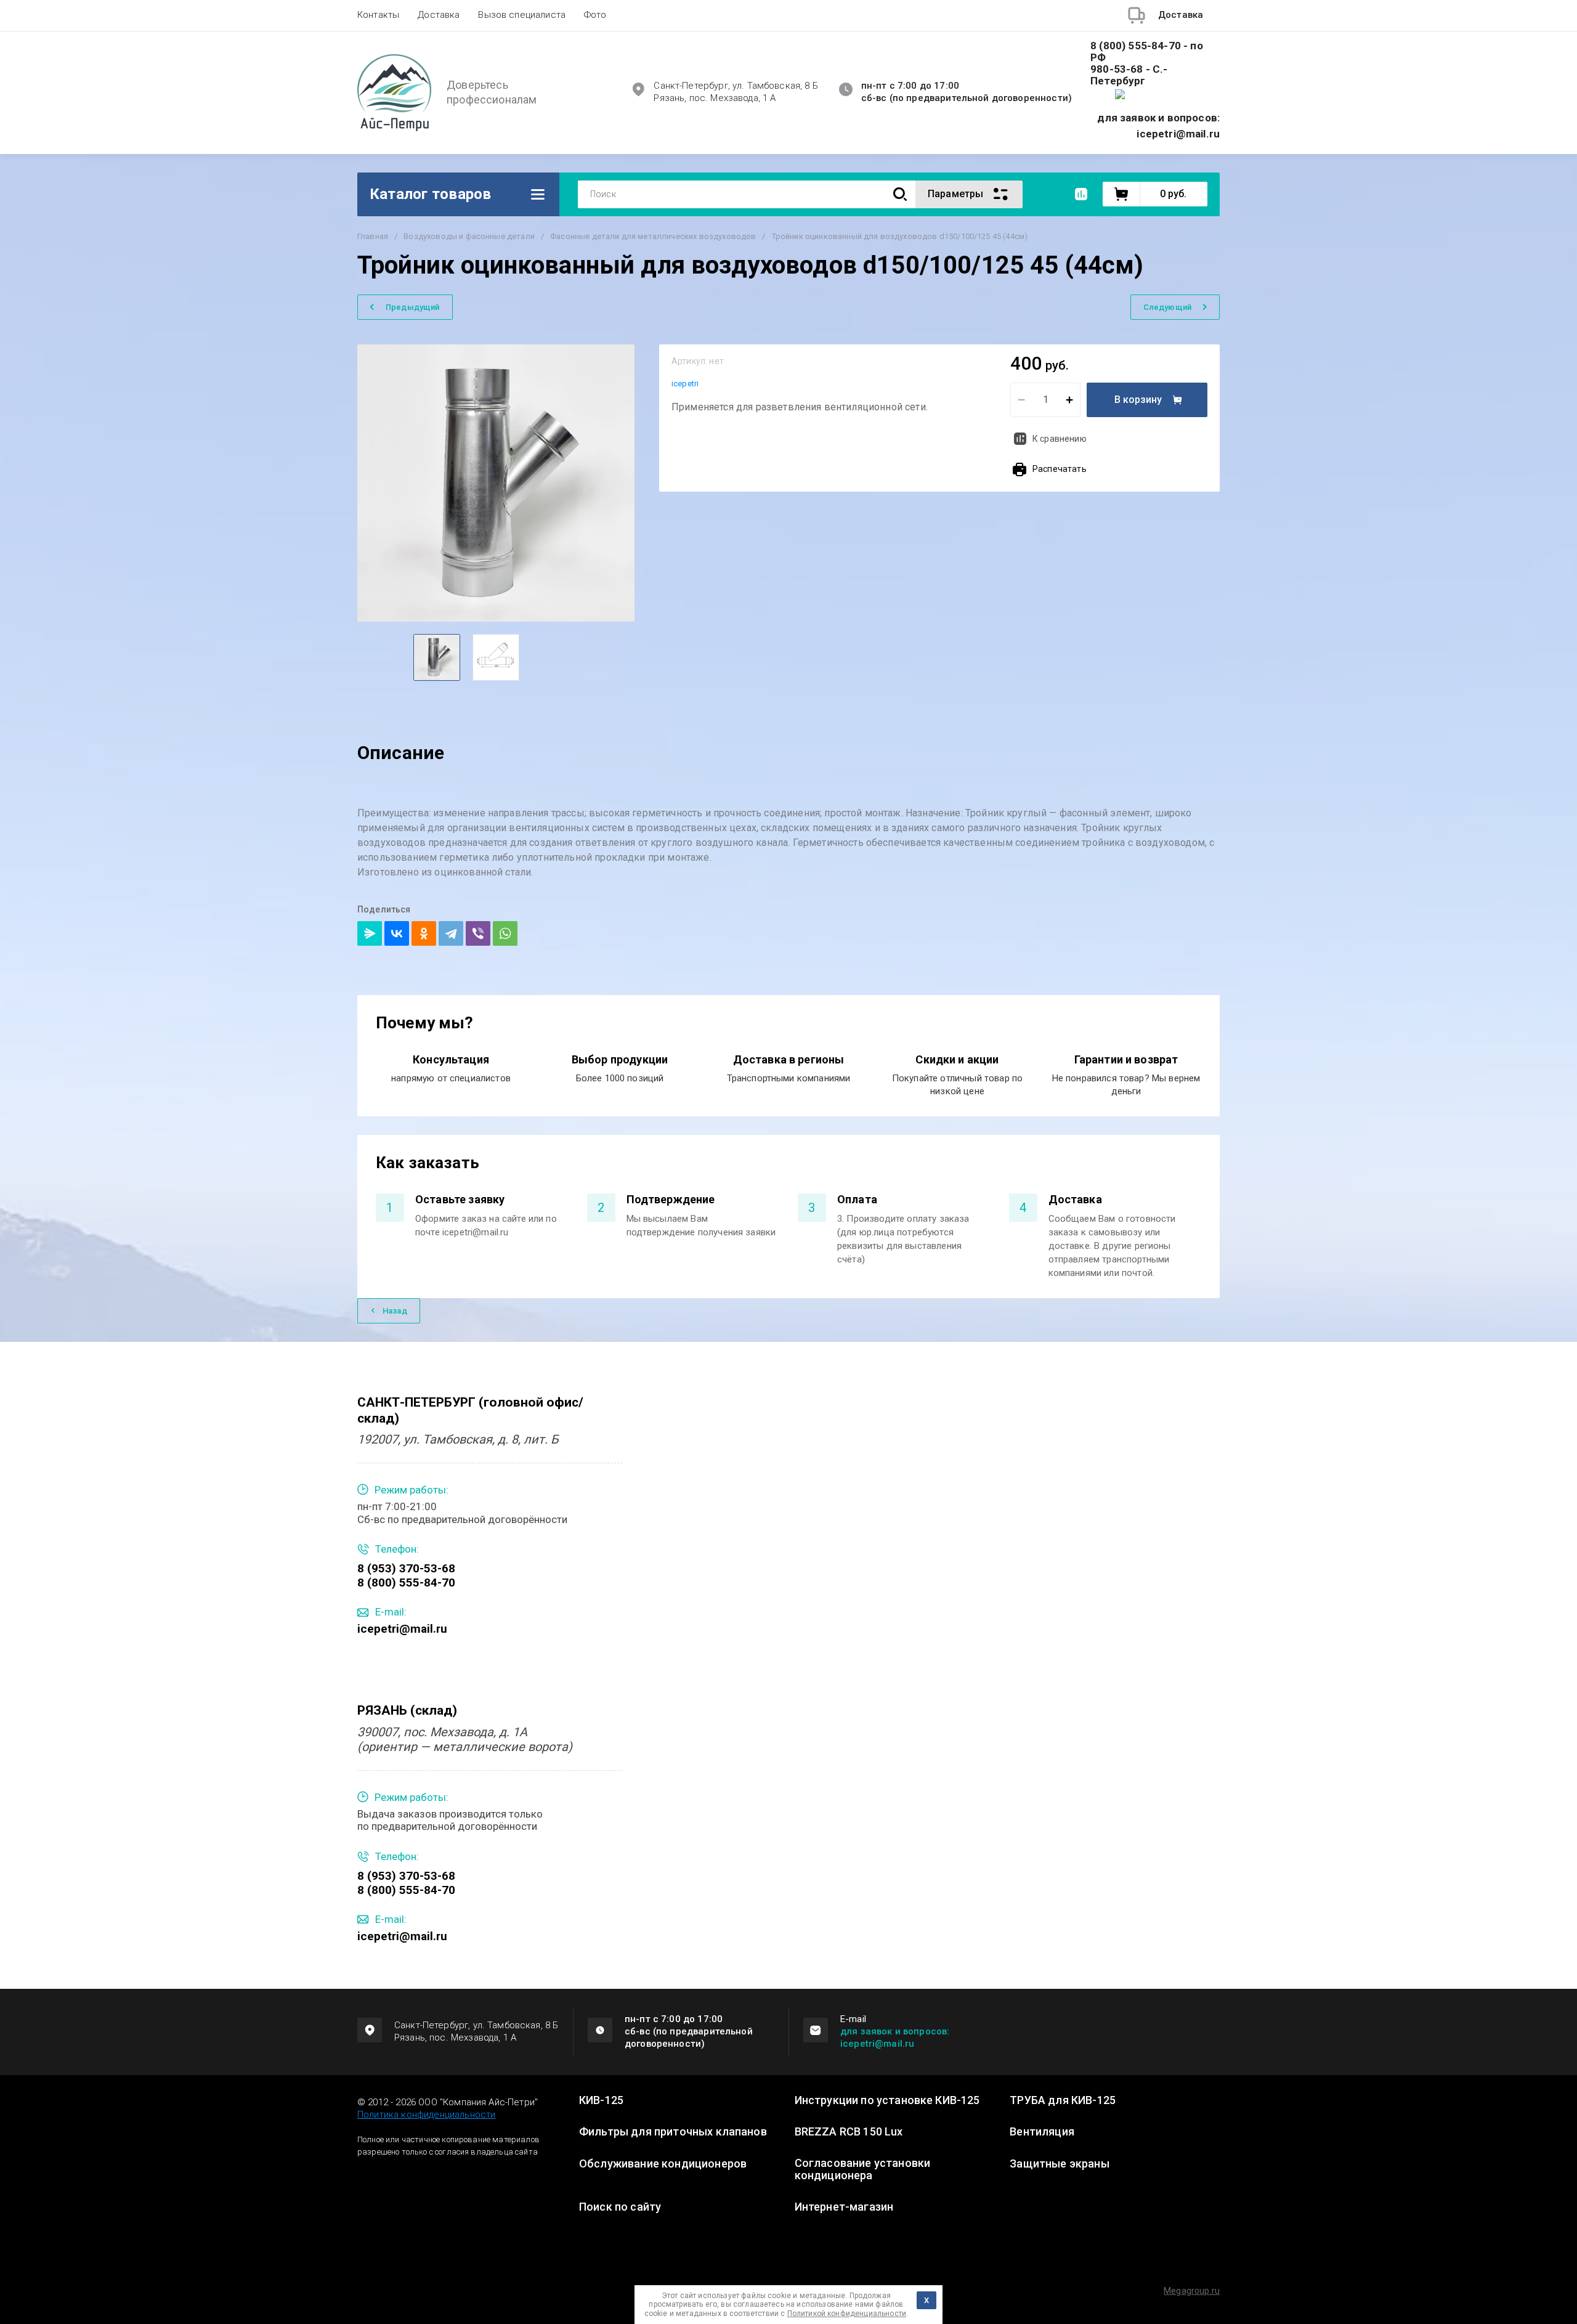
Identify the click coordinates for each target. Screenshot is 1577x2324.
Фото (595, 15)
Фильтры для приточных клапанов (673, 2132)
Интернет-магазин (844, 2207)
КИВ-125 (601, 2100)
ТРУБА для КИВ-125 (1063, 2100)
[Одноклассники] (424, 933)
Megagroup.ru (1192, 2291)
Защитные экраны (1059, 2164)
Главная (373, 236)
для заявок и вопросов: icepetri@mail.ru (895, 2038)
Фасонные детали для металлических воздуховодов (653, 236)
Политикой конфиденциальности (847, 2314)
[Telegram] (451, 933)
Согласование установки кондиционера (863, 2169)
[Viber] (478, 933)
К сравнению (1060, 439)
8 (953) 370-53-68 (406, 1568)
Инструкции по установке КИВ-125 (887, 2100)
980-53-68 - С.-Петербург (1129, 75)
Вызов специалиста (522, 15)
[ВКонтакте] (397, 933)
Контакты (378, 15)
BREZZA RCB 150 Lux (849, 2132)
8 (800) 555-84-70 (406, 1583)
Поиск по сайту (620, 2207)
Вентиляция (1042, 2132)
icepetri (685, 384)
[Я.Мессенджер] (370, 933)
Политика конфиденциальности (426, 2115)
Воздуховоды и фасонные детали (469, 236)
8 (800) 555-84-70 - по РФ (1147, 52)
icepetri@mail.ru (402, 1629)
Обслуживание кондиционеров (663, 2164)
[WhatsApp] (505, 933)
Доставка (439, 15)
